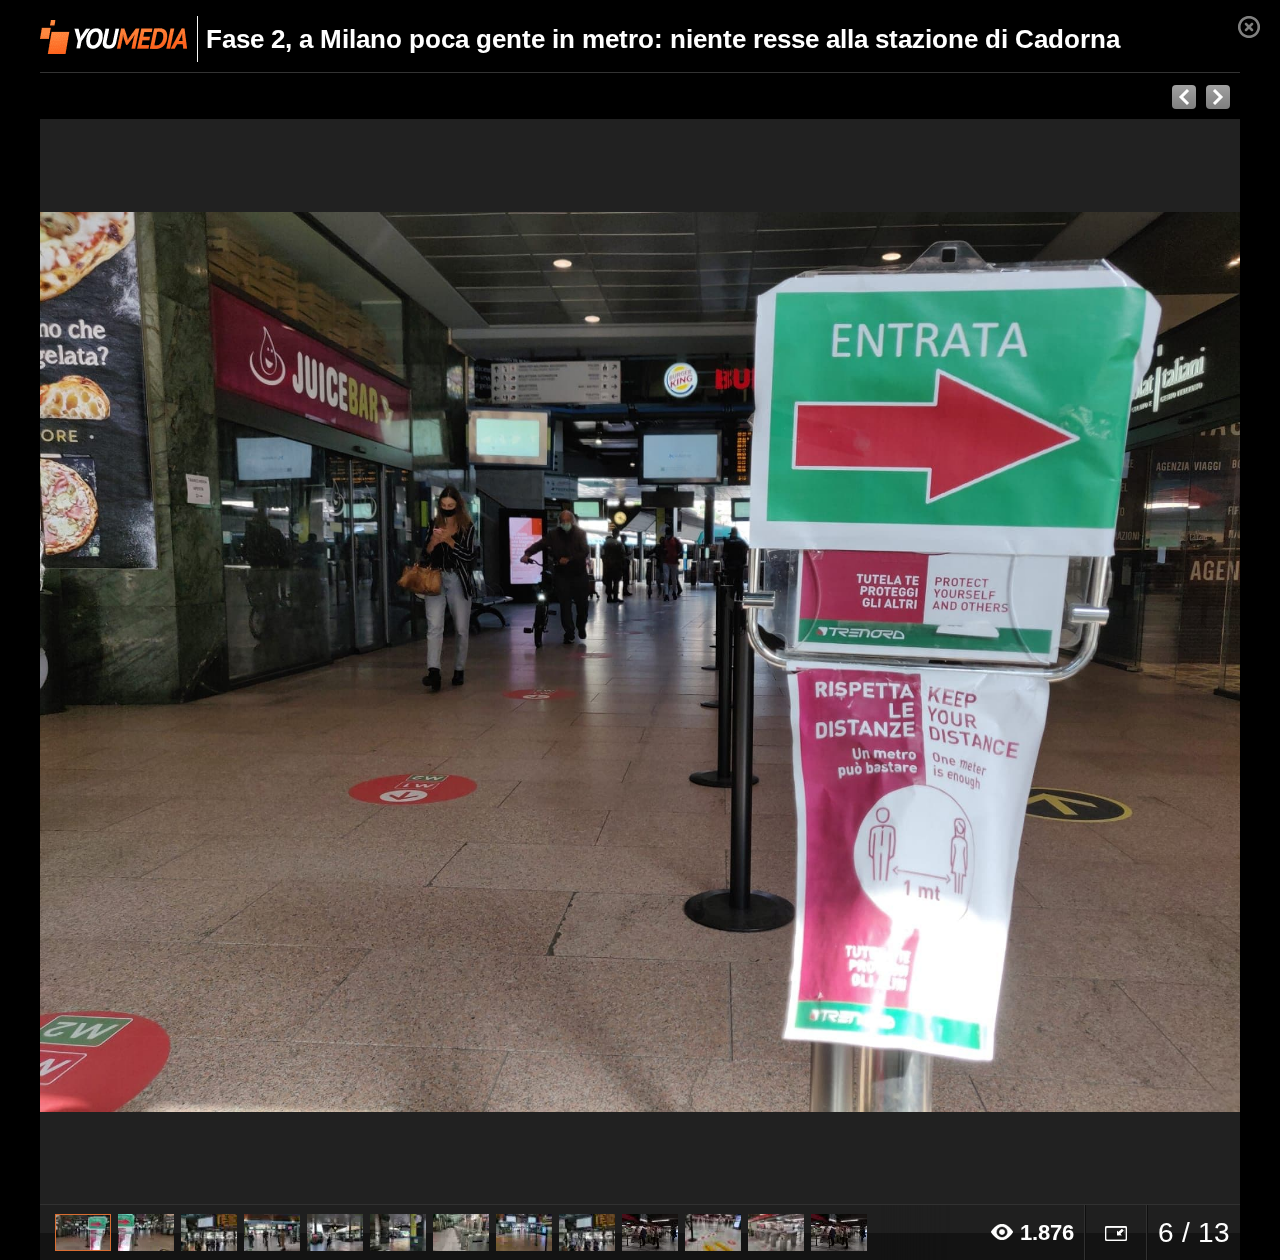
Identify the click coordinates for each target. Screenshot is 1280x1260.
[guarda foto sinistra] (160, 662)
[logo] (113, 37)
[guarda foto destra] (760, 662)
